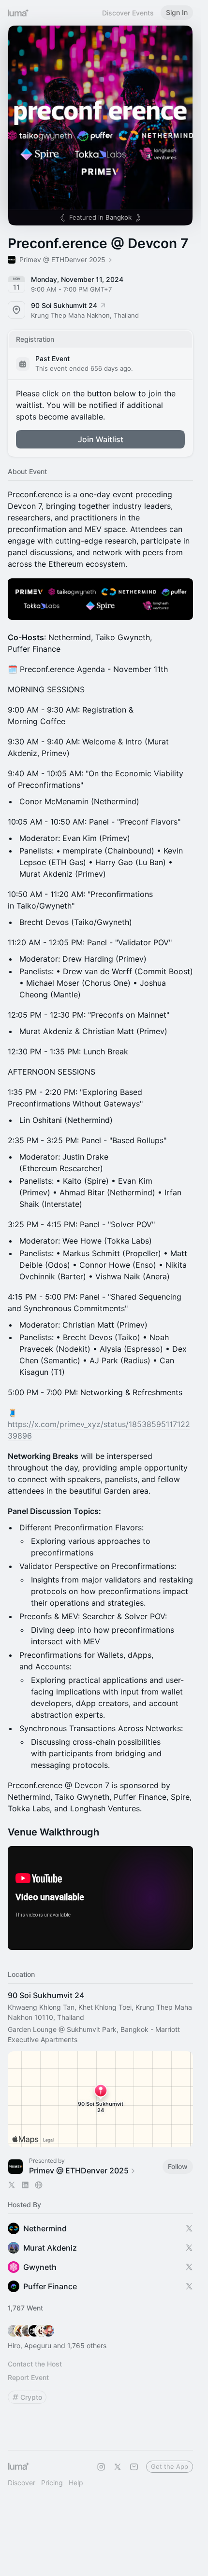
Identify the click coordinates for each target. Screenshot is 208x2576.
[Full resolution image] (100, 599)
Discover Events (128, 13)
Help (76, 2483)
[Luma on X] (118, 2467)
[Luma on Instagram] (101, 2467)
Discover (22, 2483)
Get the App (170, 2466)
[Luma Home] (18, 13)
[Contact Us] (134, 2467)
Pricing (52, 2483)
